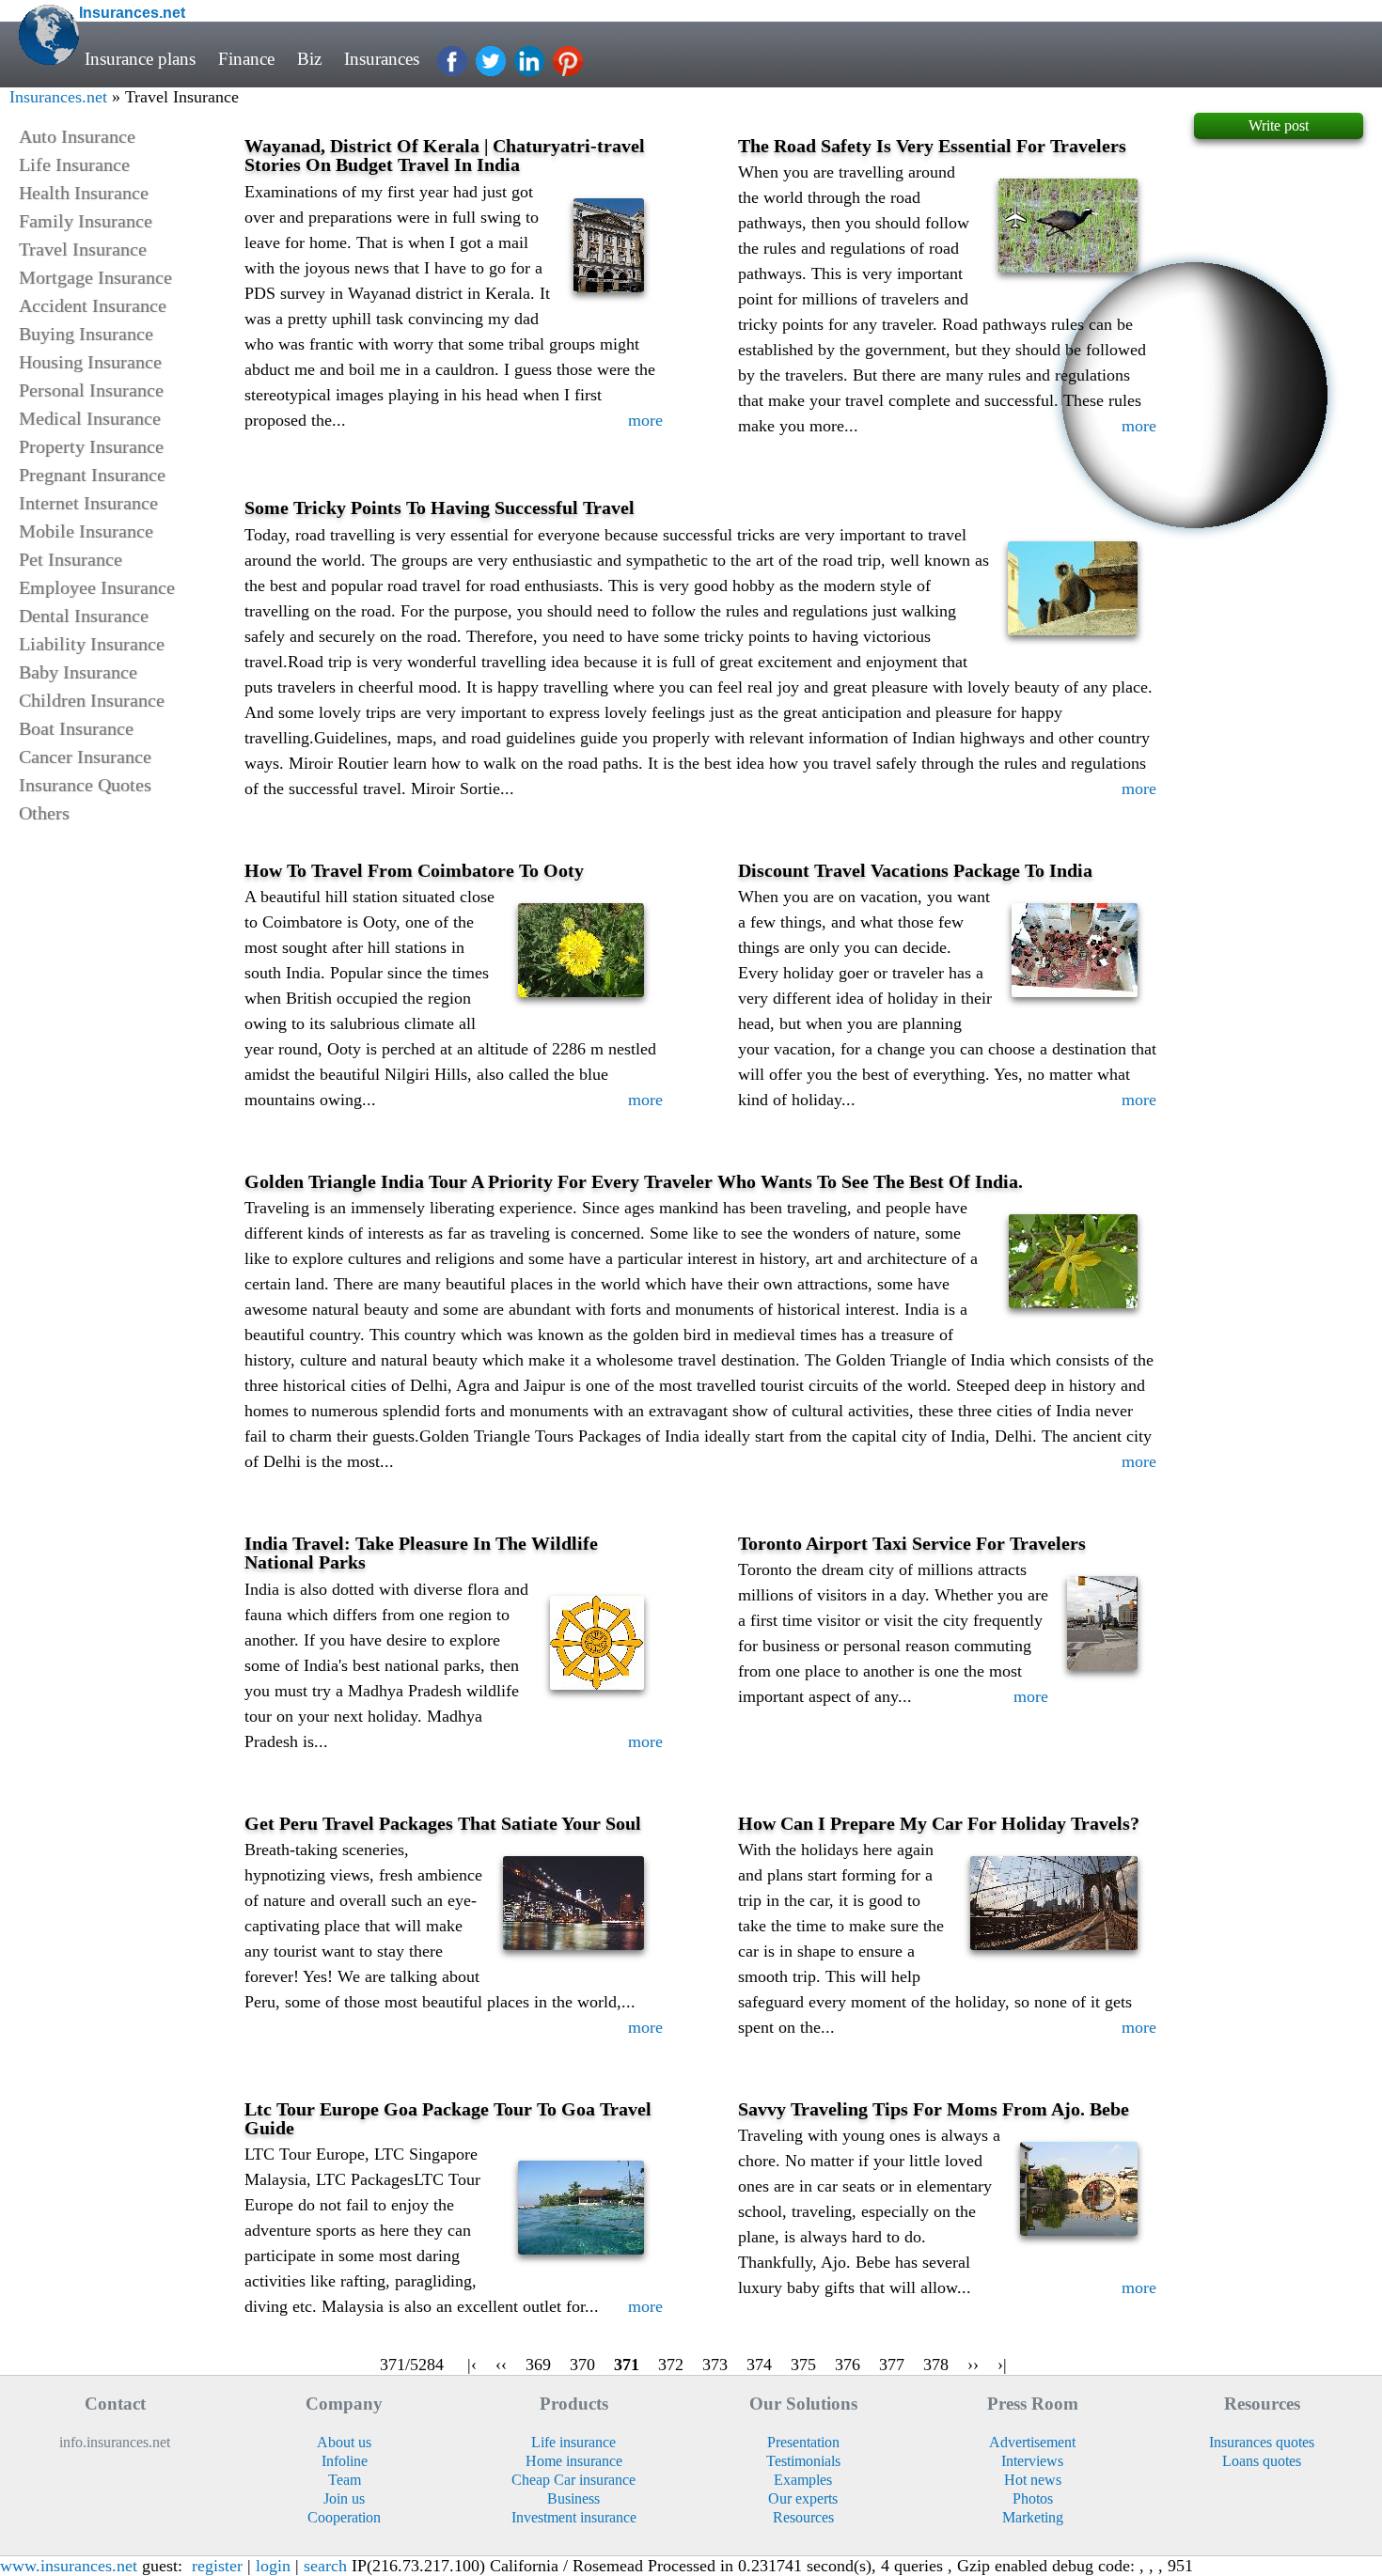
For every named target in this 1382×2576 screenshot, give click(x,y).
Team (345, 2480)
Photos (1033, 2498)
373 (715, 2365)
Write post (1279, 125)
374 (759, 2365)
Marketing (1033, 2517)
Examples (803, 2480)
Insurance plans (140, 59)
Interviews (1032, 2461)
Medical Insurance (90, 418)
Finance (246, 59)
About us (344, 2442)
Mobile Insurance (86, 531)
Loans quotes (1262, 2461)
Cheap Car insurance (573, 2480)
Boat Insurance (76, 728)
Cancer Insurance (85, 757)
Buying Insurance (86, 334)
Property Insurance (91, 446)
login (273, 2566)
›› (973, 2365)
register (217, 2566)
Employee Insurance (97, 587)
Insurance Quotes (85, 785)
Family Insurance (86, 221)
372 (671, 2365)
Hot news (1033, 2480)
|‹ (472, 2365)
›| (1002, 2365)
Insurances (382, 59)
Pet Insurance (71, 559)
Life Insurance (74, 164)
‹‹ (501, 2365)
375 (803, 2365)
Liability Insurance (92, 644)
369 (538, 2365)
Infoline (345, 2461)
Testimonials (803, 2461)
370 (582, 2365)
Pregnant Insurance (92, 475)
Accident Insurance (93, 305)
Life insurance (573, 2442)
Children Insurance (92, 700)
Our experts (803, 2498)
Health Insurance (84, 193)
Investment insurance (574, 2517)
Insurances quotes (1262, 2442)
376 (848, 2365)
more (645, 420)
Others (44, 813)
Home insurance (574, 2461)
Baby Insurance (78, 672)
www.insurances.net (69, 2566)
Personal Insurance (91, 390)
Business (573, 2498)
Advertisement (1032, 2442)
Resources (803, 2517)
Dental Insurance (84, 616)
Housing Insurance (90, 362)
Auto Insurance (77, 136)
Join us (344, 2498)
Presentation (803, 2442)
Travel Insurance (83, 249)
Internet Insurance (88, 503)
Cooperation (344, 2517)
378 (936, 2365)
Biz (309, 59)
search (325, 2566)
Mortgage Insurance (95, 277)
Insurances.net (58, 97)
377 (892, 2365)
